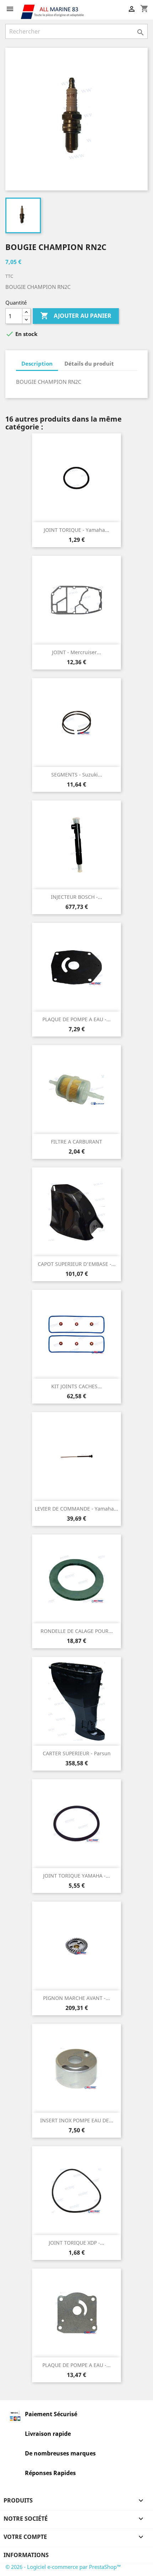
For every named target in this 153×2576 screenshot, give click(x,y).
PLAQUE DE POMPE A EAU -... (76, 1019)
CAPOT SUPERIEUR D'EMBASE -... (77, 1264)
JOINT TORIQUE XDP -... (76, 2243)
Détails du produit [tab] (89, 363)
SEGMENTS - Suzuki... (77, 775)
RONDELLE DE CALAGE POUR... (77, 1631)
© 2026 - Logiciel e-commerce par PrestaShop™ (63, 2567)
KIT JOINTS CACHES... (76, 1386)
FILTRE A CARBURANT (76, 1142)
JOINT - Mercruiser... (76, 652)
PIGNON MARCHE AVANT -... (76, 1998)
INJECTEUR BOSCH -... (76, 897)
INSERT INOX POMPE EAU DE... (77, 2120)
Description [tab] (37, 363)
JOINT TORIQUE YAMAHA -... (76, 1876)
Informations (26, 2555)
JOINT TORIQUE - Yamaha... (76, 530)
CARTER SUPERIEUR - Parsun (77, 1753)
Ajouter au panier (76, 316)
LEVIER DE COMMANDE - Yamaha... (76, 1509)
